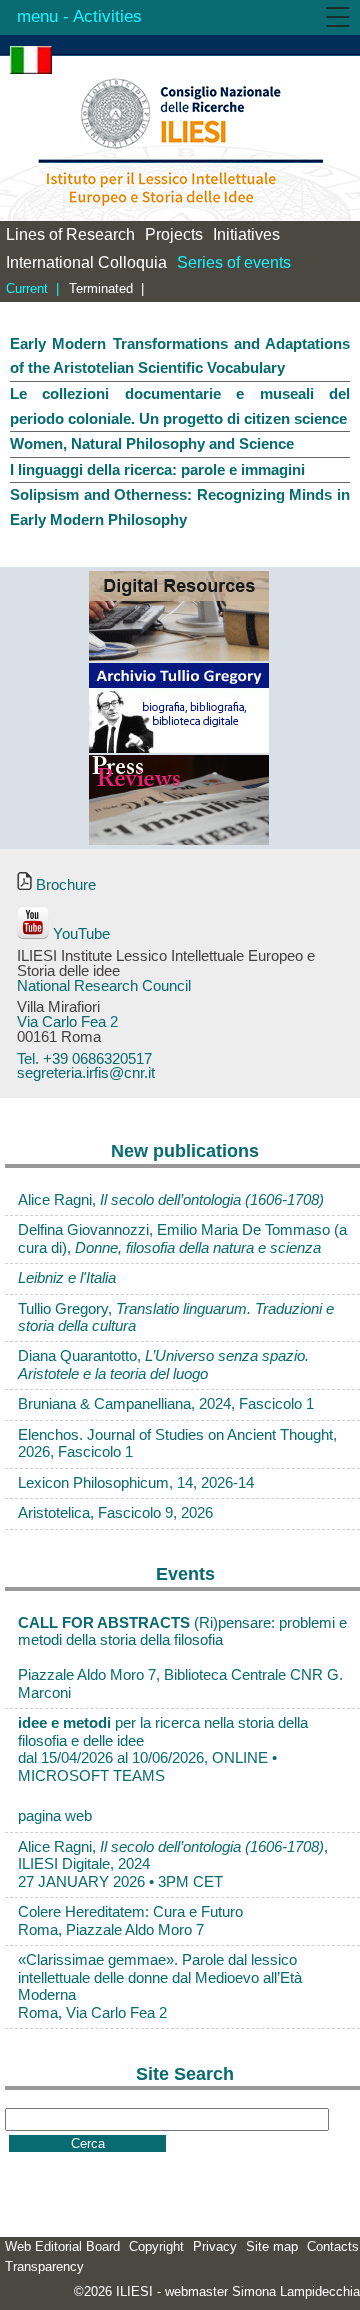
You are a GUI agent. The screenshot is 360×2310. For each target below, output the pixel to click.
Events (185, 1574)
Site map (272, 2246)
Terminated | (106, 288)
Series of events (234, 262)
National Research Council (104, 986)
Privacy (215, 2246)
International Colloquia (86, 262)
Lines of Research (70, 234)
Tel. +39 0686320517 (84, 1059)
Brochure (64, 885)
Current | (32, 288)
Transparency (44, 2266)
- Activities (100, 16)
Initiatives (246, 234)
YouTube (79, 934)
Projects (174, 234)
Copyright (156, 2246)
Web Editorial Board (62, 2246)
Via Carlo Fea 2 (67, 1022)
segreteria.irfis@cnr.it (86, 1073)
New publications (185, 1151)
